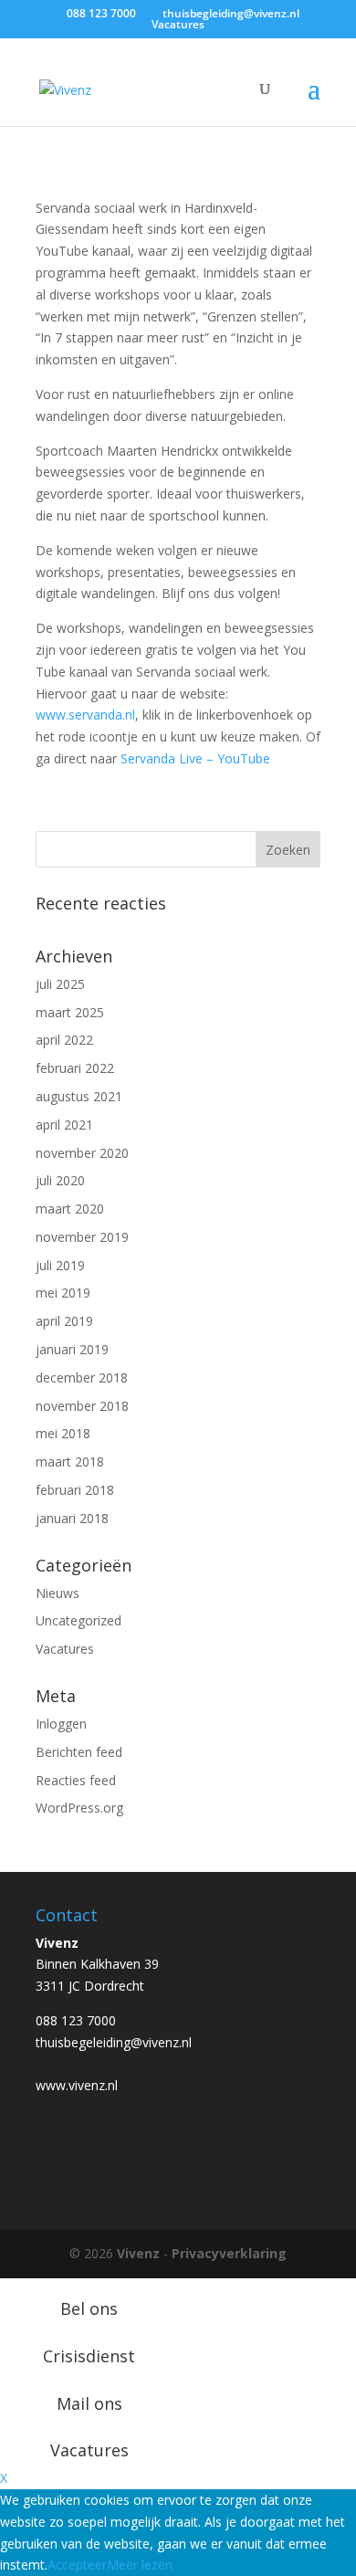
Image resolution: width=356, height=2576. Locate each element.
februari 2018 (75, 1490)
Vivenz (138, 2253)
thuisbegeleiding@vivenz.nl (114, 2042)
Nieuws (58, 1593)
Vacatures (178, 24)
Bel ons (89, 2308)
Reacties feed (76, 1780)
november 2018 (82, 1406)
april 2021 (64, 1125)
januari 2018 (72, 1518)
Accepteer (77, 2565)
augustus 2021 (79, 1096)
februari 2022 (75, 1068)
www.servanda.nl (85, 715)
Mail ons (89, 2403)
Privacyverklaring (229, 2253)
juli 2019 (60, 1265)
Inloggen (61, 1724)
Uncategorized (79, 1620)
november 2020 (82, 1153)
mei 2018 (63, 1433)
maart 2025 (70, 1012)
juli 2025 (60, 984)
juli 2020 (60, 1180)
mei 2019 (63, 1293)
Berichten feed (79, 1752)
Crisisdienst (89, 2356)
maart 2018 (70, 1461)
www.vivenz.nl (77, 2085)
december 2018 (82, 1377)
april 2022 (64, 1040)
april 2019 (64, 1321)
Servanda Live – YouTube (195, 758)
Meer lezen (140, 2565)
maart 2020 (70, 1209)
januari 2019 (72, 1349)
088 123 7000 (76, 2020)
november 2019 (82, 1237)
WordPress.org (79, 1808)
